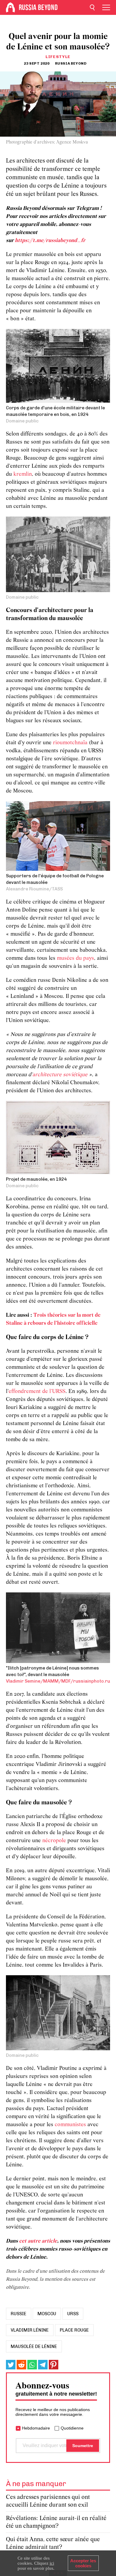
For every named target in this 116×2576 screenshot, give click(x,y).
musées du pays (75, 958)
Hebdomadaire (36, 2428)
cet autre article (38, 2241)
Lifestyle (58, 57)
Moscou (47, 2314)
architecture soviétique (60, 1075)
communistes (71, 2125)
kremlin (23, 474)
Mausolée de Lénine (34, 2346)
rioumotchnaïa (71, 743)
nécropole (55, 1841)
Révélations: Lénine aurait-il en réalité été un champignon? (56, 2522)
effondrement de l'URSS (37, 1392)
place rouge (74, 2330)
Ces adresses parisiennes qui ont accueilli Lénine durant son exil (48, 2501)
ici (52, 2563)
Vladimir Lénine (30, 2330)
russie (19, 2314)
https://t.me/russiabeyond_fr (50, 241)
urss (73, 2314)
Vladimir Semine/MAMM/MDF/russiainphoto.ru (58, 1681)
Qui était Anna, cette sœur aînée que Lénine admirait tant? (53, 2543)
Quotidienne (72, 2428)
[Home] (10, 7)
